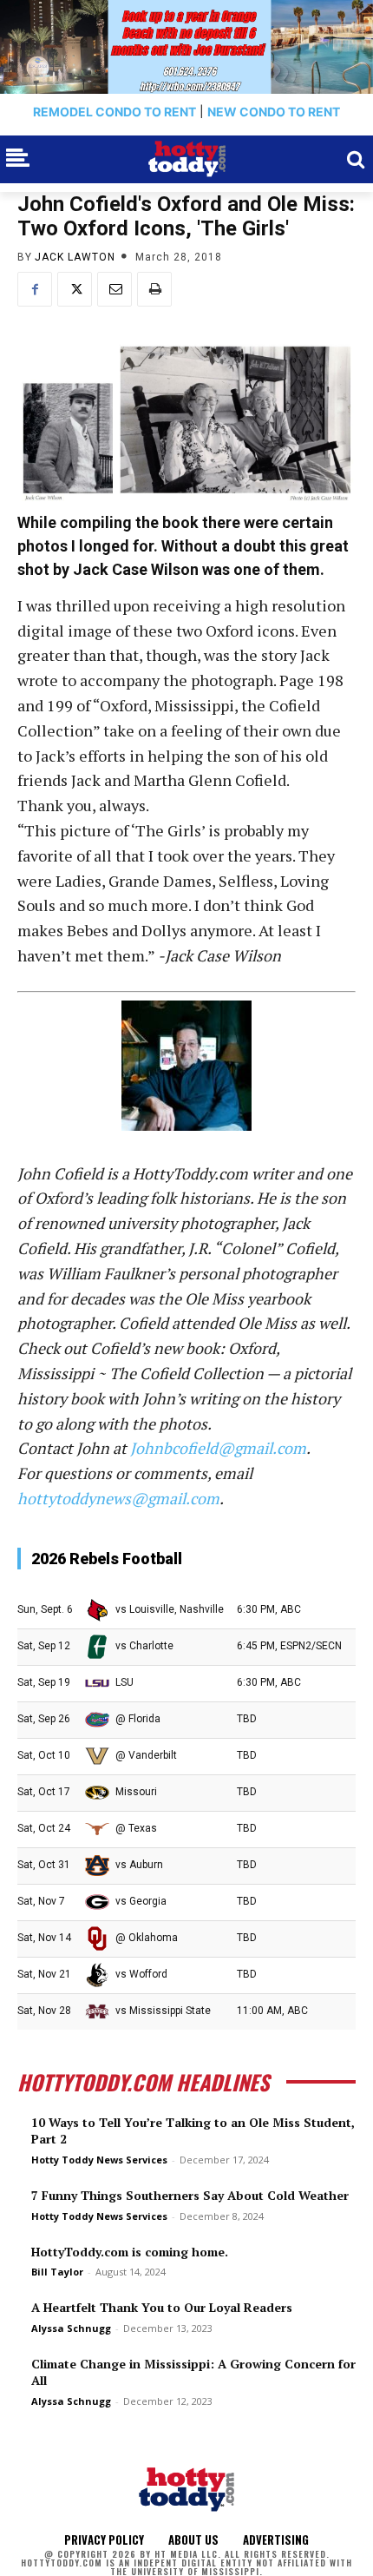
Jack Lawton (75, 257)
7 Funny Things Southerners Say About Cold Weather (190, 2195)
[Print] (154, 289)
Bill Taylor (57, 2272)
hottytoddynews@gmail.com (118, 1498)
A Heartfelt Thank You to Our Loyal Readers (162, 2307)
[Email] (115, 289)
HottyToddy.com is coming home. (130, 2252)
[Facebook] (35, 289)
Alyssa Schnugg (71, 2328)
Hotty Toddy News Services (99, 2160)
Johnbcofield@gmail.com (218, 1448)
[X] (75, 289)
